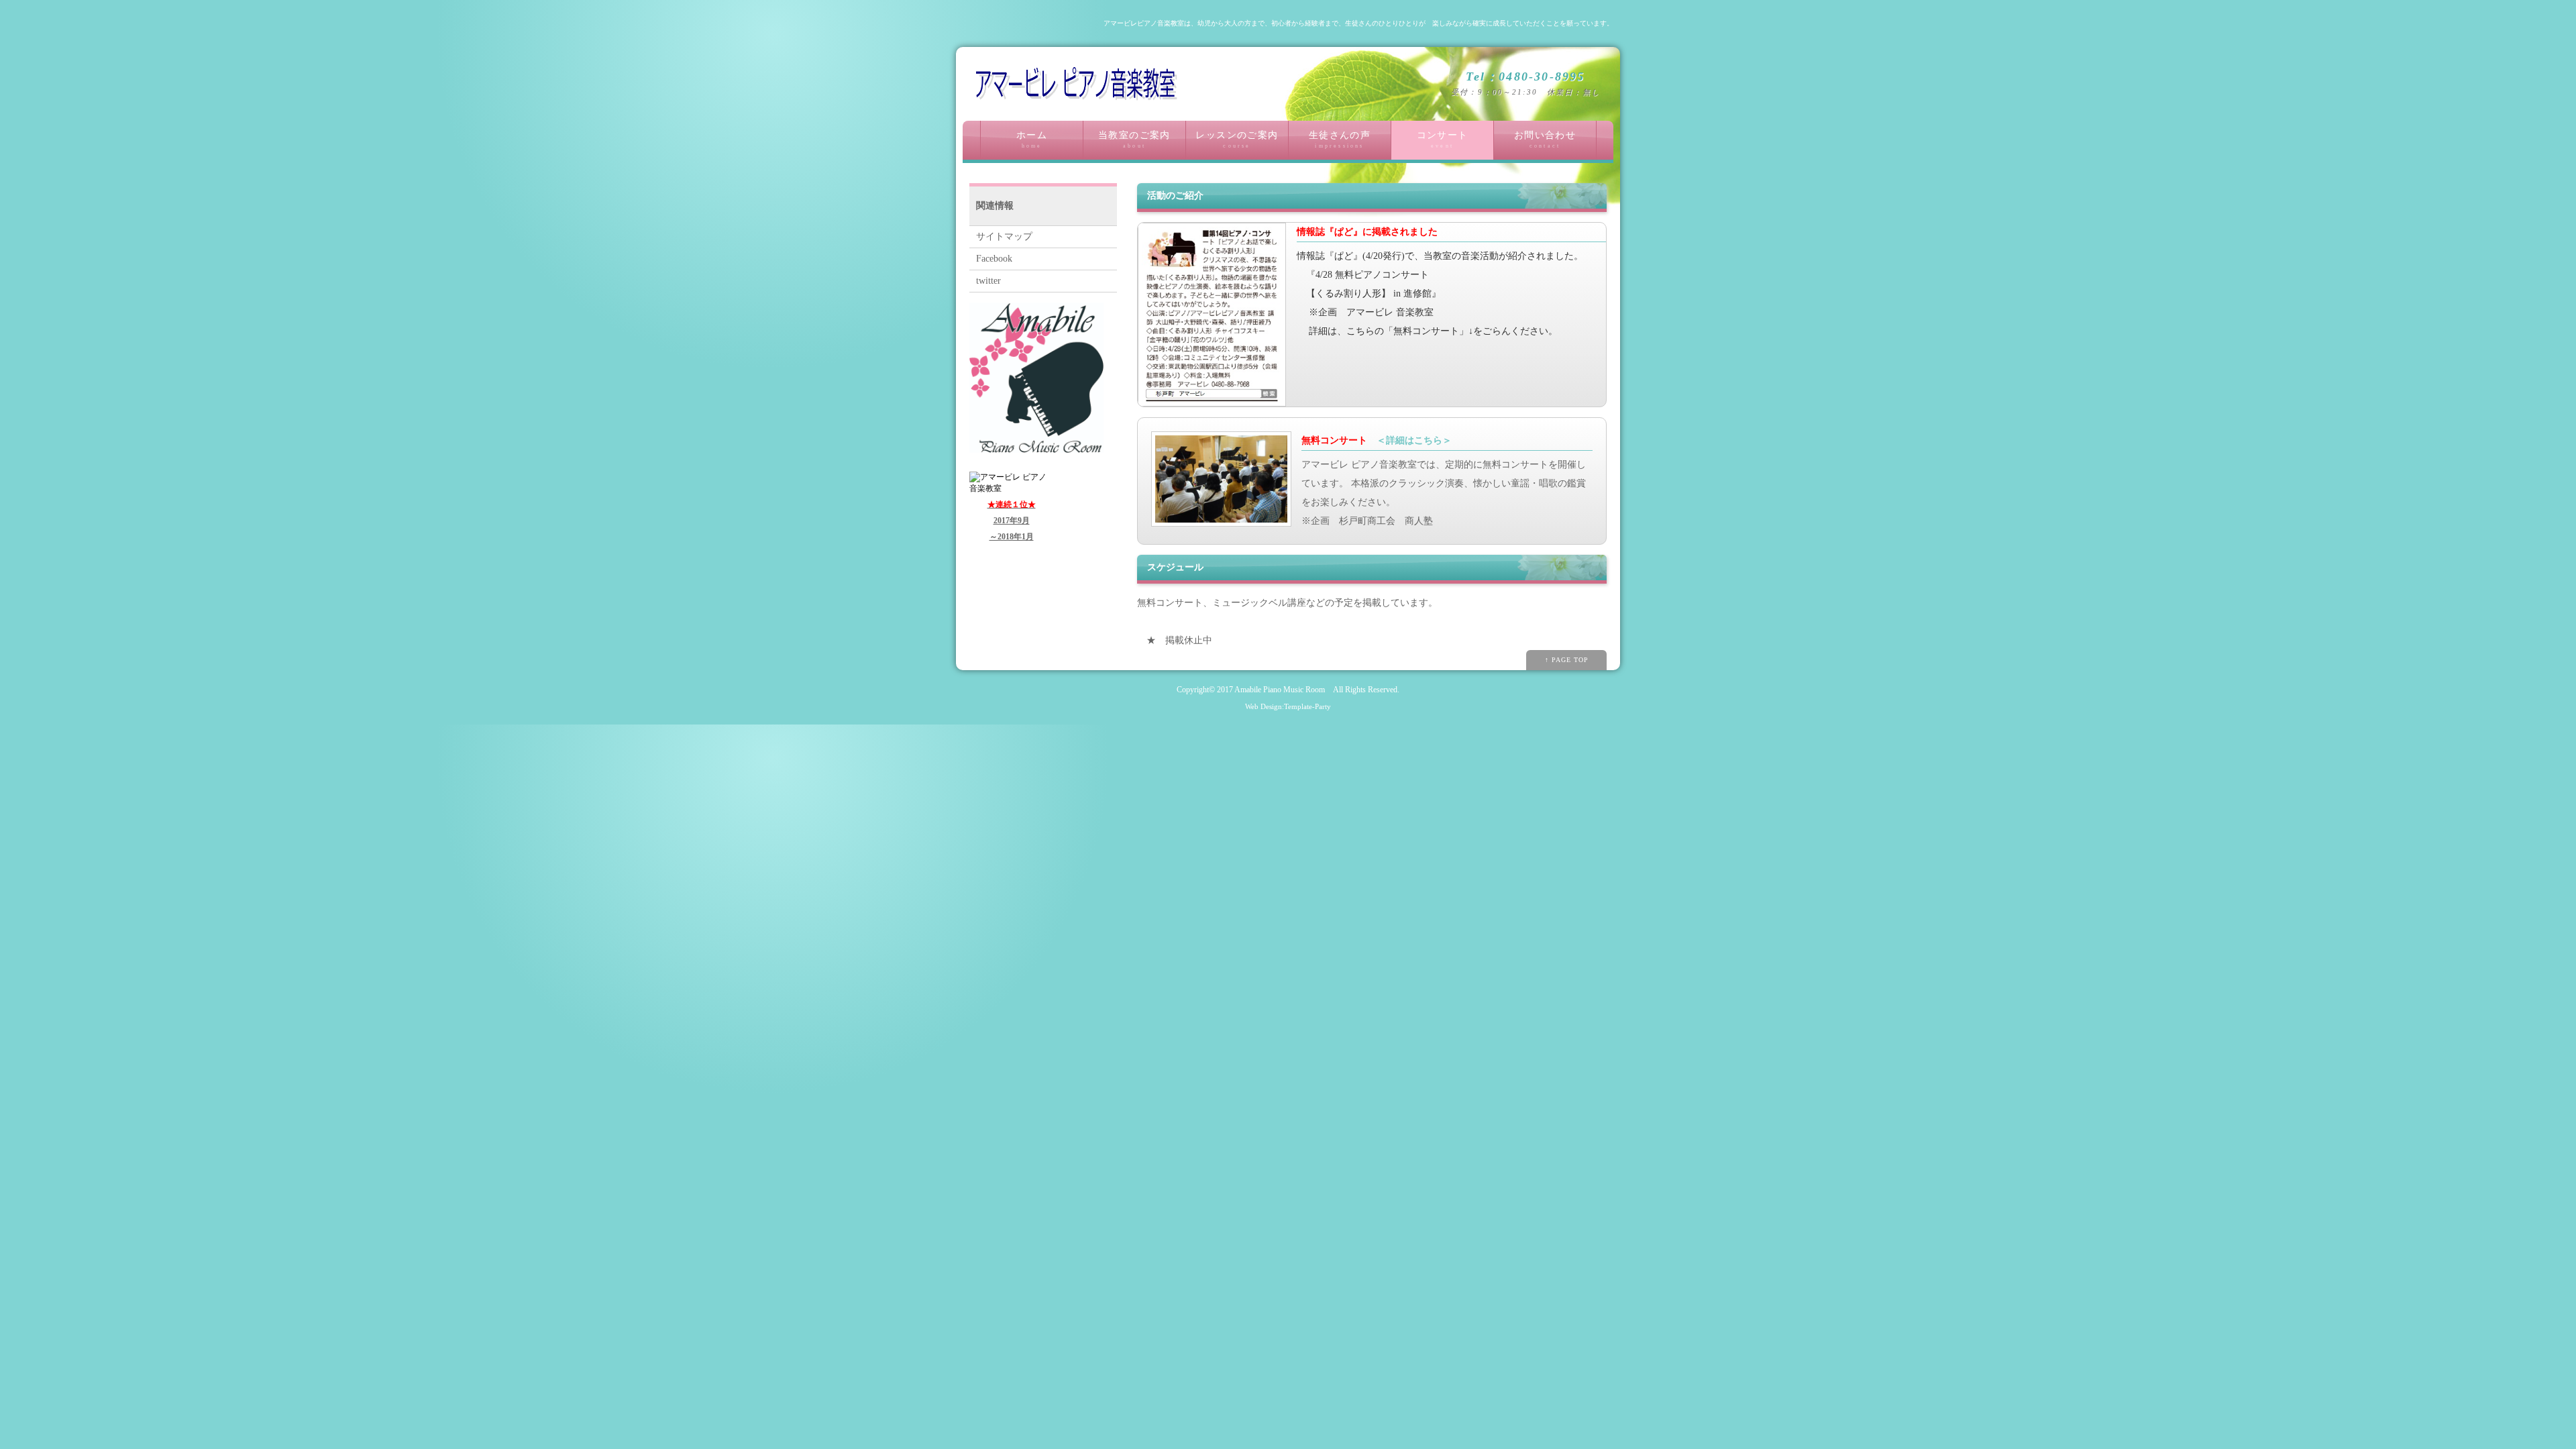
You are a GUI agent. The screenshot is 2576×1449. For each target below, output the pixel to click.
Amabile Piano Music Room (1280, 690)
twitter (988, 281)
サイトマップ (1004, 236)
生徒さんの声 (1340, 140)
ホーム (1032, 140)
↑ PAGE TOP (1567, 660)
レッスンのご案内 (1237, 140)
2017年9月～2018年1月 (1012, 521)
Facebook (994, 259)
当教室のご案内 (1134, 140)
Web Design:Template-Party (1288, 706)
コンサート (1443, 140)
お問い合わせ (1545, 140)
